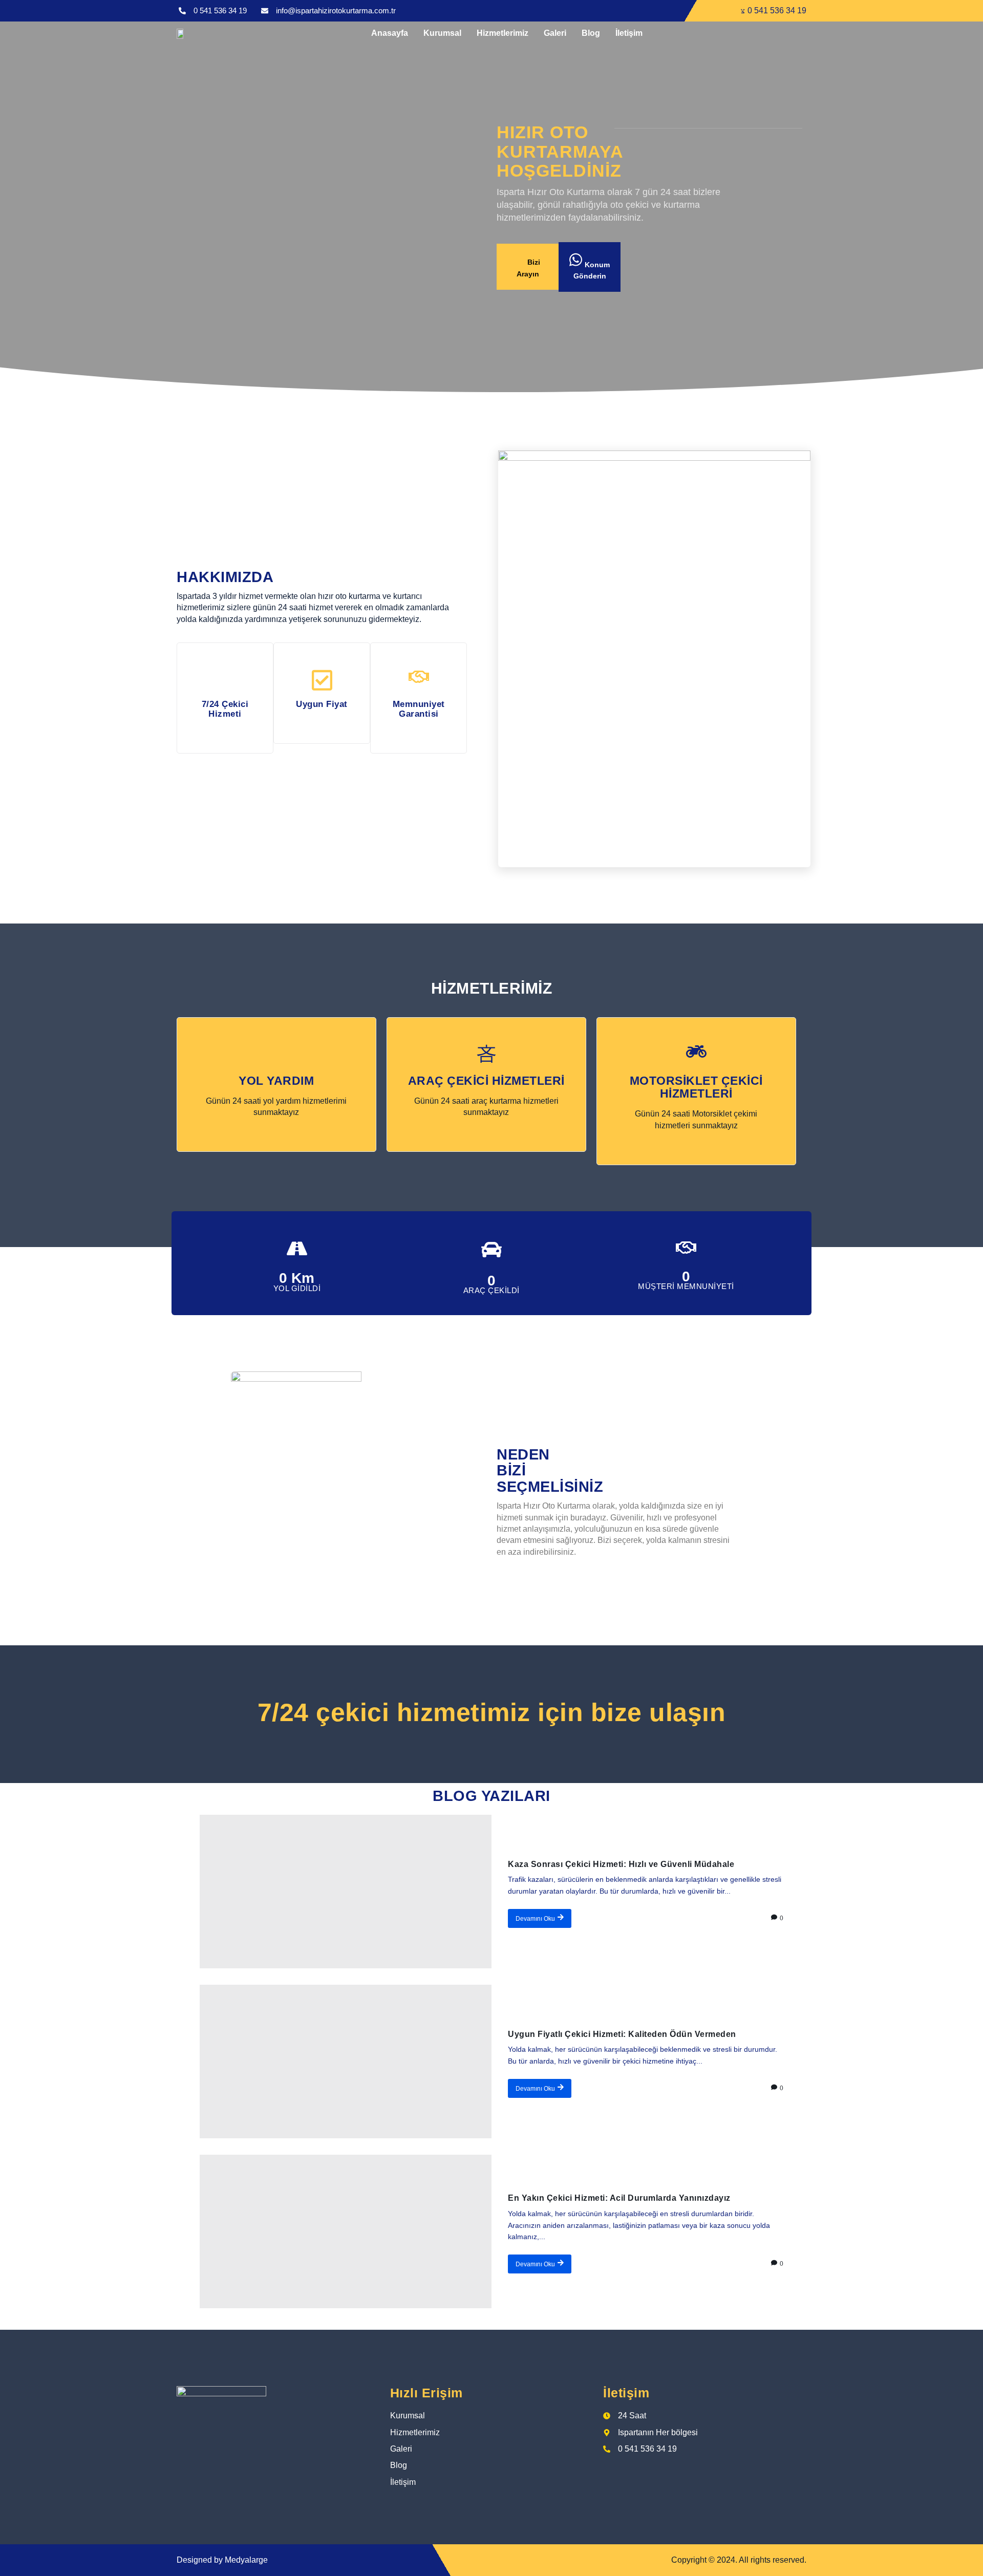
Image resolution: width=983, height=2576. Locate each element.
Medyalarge (246, 2560)
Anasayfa (390, 33)
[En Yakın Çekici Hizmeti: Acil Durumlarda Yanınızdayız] (346, 2231)
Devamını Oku (535, 1919)
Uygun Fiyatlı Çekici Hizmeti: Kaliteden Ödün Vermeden (622, 2034)
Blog (591, 33)
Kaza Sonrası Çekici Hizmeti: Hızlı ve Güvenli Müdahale (621, 1864)
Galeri (555, 33)
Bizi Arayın (529, 268)
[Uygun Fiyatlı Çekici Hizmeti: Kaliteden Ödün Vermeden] (346, 2062)
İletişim (629, 33)
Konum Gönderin (592, 270)
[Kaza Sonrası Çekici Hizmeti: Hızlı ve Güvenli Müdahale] (346, 1892)
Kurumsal (442, 33)
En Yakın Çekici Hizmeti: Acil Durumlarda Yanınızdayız (619, 2198)
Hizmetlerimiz (503, 33)
